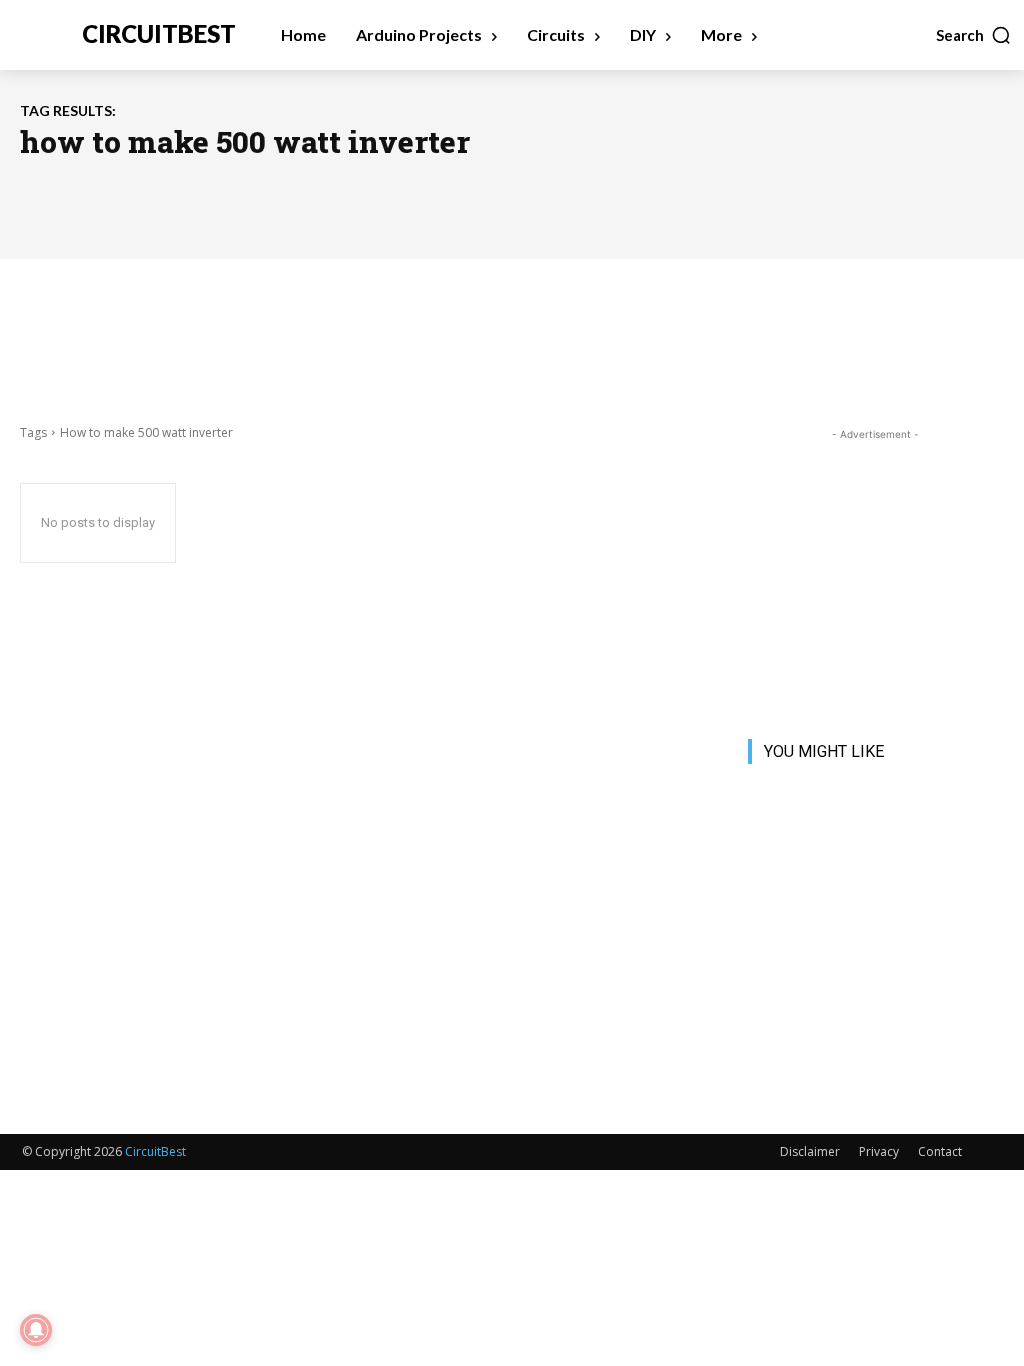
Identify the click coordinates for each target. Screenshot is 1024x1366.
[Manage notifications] (36, 1330)
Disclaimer (810, 1151)
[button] (974, 35)
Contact (940, 1151)
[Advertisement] (512, 339)
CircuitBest (155, 1151)
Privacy (879, 1151)
